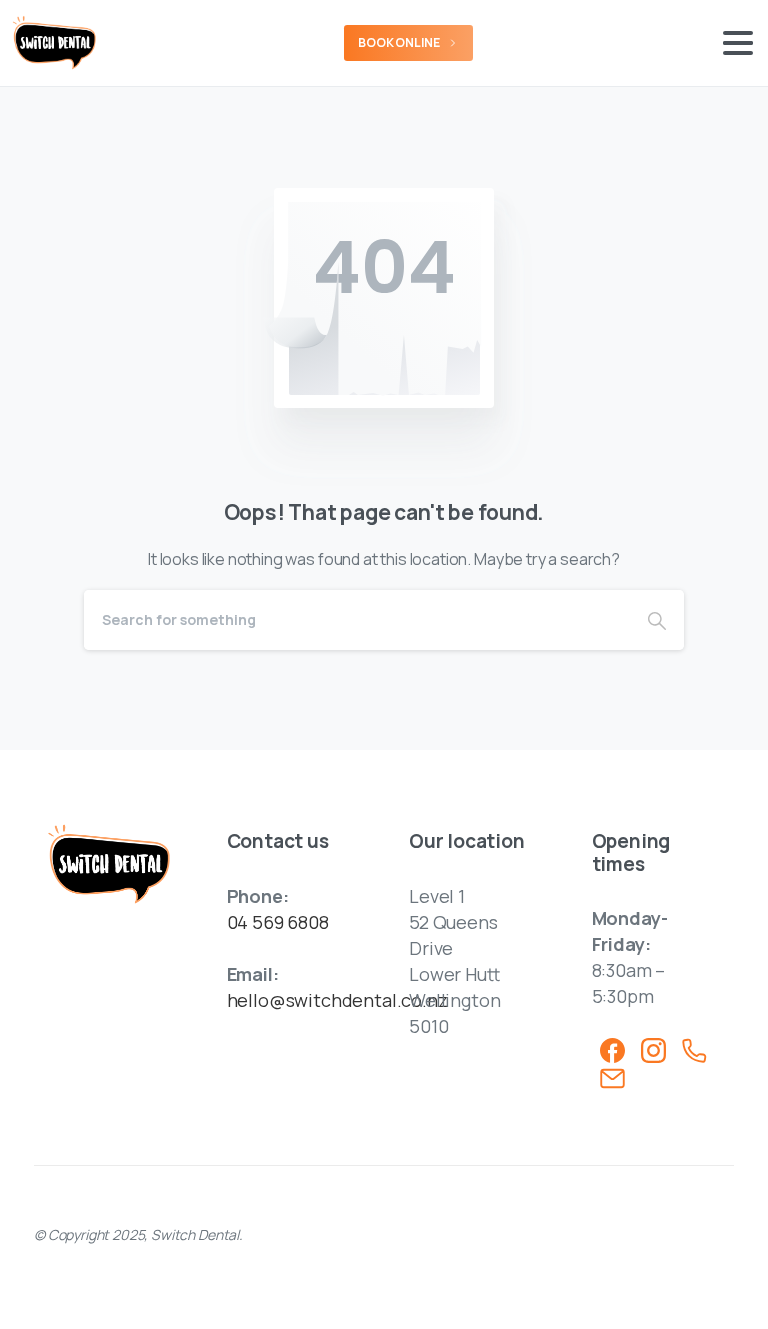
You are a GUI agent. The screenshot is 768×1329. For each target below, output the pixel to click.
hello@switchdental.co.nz (337, 1000)
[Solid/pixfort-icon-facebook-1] (612, 1049)
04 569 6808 (278, 922)
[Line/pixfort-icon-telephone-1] (694, 1049)
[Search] (657, 620)
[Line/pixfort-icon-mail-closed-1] (612, 1077)
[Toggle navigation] (738, 43)
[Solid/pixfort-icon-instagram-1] (653, 1049)
